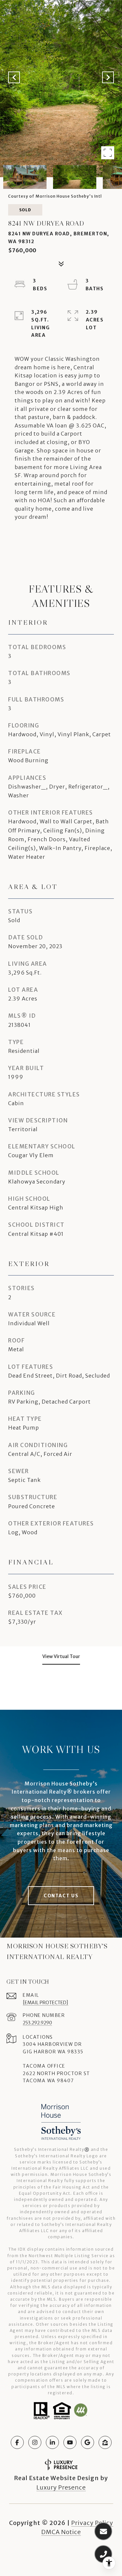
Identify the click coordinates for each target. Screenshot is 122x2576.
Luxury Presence (61, 2487)
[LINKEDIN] (52, 2442)
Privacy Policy (92, 2523)
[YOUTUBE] (70, 2442)
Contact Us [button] (61, 1896)
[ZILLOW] (105, 2442)
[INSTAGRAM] (35, 2442)
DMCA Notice (61, 2532)
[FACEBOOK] (17, 2442)
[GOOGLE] (88, 2442)
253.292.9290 (37, 2023)
